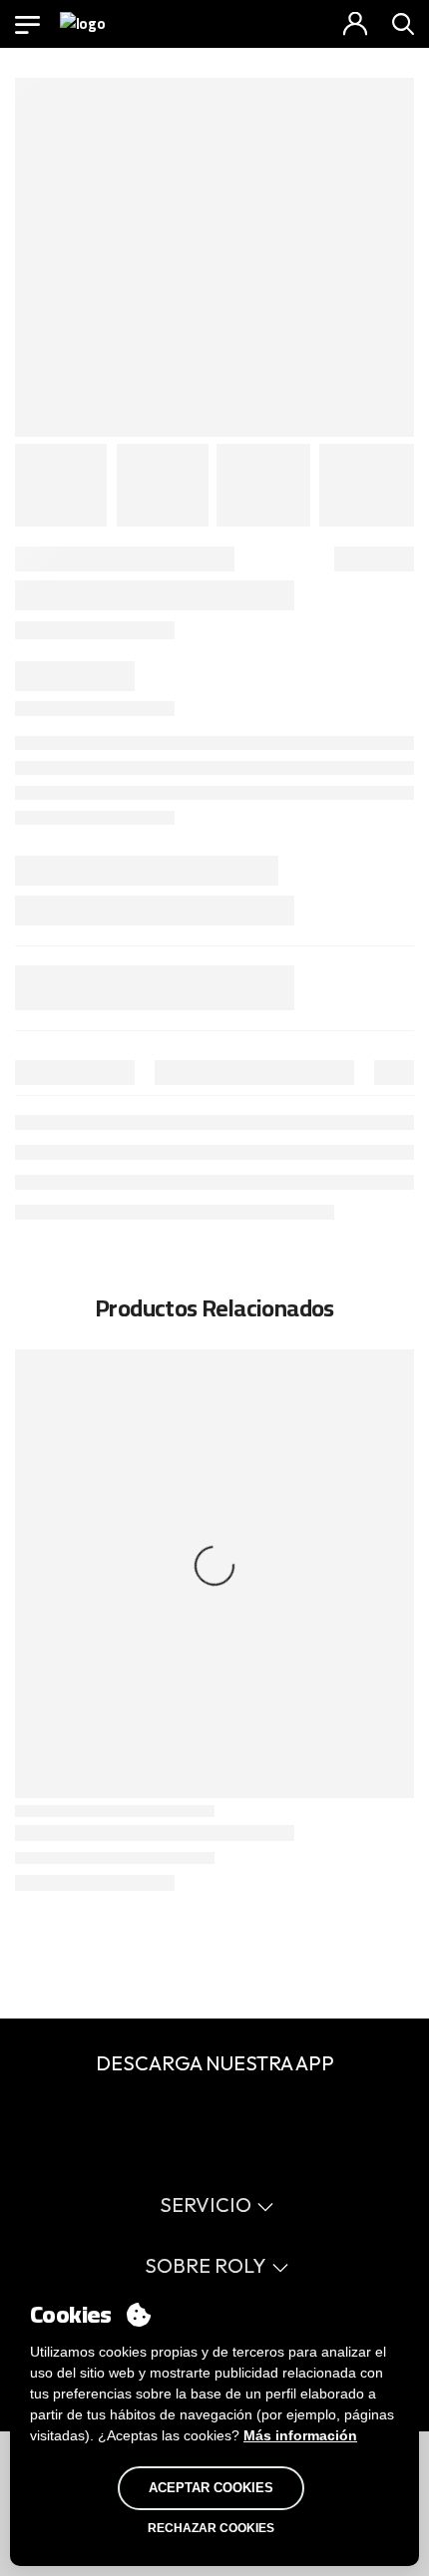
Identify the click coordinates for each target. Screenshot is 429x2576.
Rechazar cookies (211, 2528)
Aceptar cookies (211, 2488)
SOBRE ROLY (206, 2265)
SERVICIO (206, 2205)
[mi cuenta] (355, 24)
